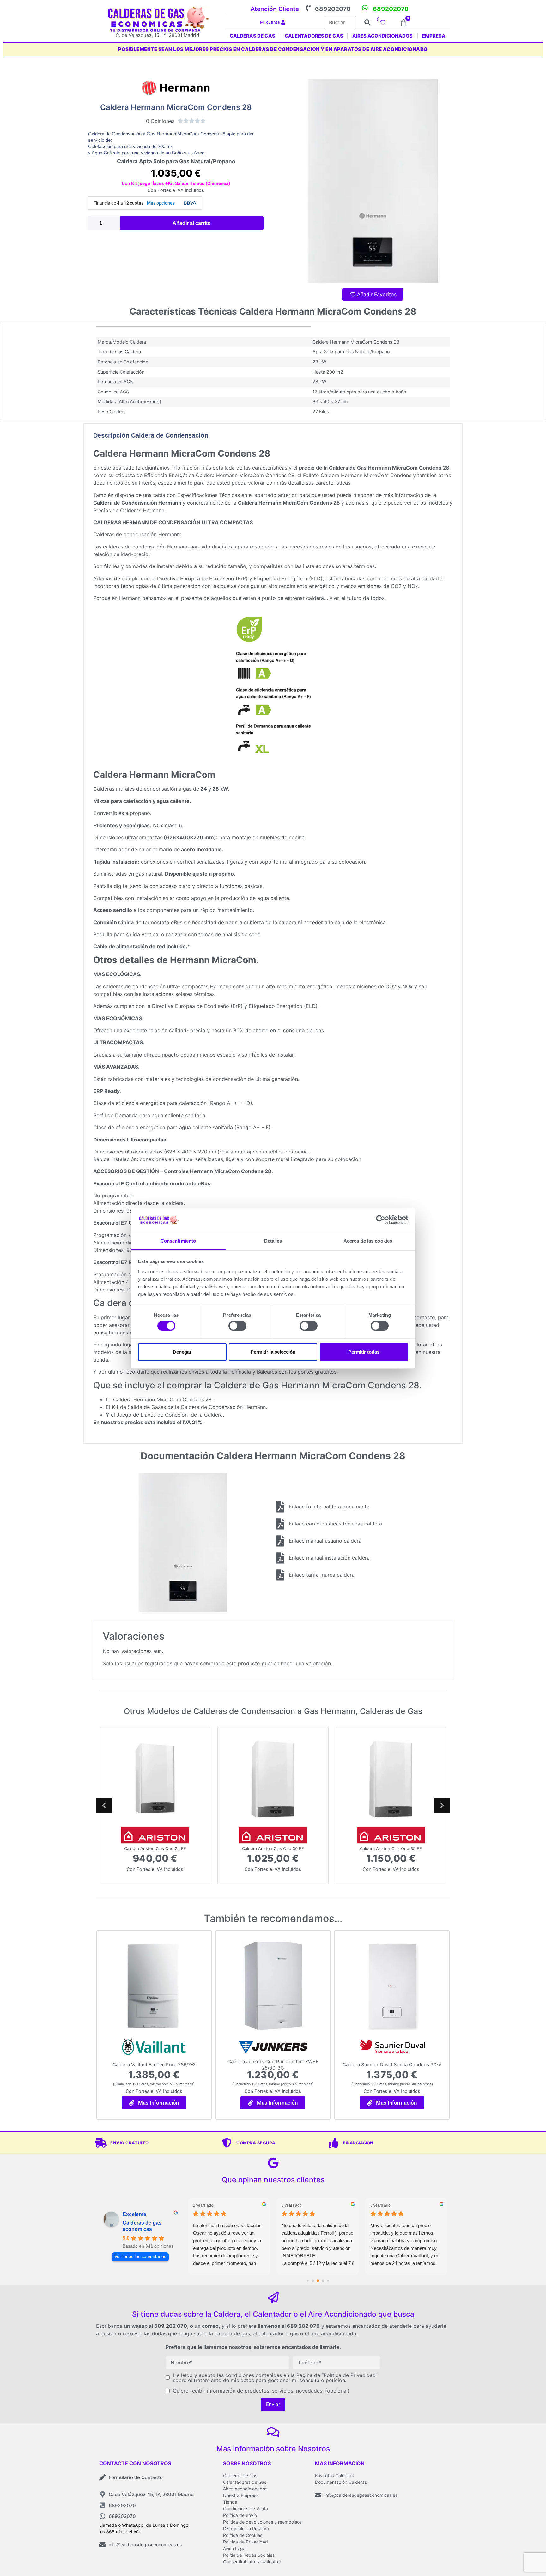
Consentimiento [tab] (178, 1241)
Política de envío (240, 2515)
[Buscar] (340, 22)
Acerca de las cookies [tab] (368, 1241)
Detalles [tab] (273, 1241)
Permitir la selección (273, 1352)
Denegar (182, 1352)
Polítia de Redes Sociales (249, 2555)
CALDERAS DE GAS (252, 36)
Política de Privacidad (246, 2542)
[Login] (284, 23)
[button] (442, 1806)
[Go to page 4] (323, 2281)
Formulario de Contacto (136, 2477)
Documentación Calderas (341, 2482)
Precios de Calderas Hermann (129, 510)
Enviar (273, 2404)
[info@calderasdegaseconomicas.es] (102, 2545)
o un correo (204, 2326)
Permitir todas (364, 1352)
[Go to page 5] (328, 2281)
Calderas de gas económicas (142, 2226)
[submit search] (367, 22)
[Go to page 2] (313, 2281)
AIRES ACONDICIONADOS (382, 36)
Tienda (230, 2502)
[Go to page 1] (308, 2281)
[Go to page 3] (318, 2281)
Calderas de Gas (240, 2475)
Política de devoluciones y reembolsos (262, 2522)
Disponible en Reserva (246, 2528)
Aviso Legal (235, 2548)
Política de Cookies (243, 2535)
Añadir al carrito (192, 223)
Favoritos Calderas (334, 2475)
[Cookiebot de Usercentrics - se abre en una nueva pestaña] (381, 1220)
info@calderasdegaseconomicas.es (145, 2545)
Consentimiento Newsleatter (252, 2562)
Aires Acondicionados (245, 2489)
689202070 (333, 9)
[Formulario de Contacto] (102, 2477)
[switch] (237, 1326)
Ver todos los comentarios (140, 2257)
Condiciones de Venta (246, 2509)
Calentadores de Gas (245, 2482)
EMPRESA (434, 36)
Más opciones (161, 203)
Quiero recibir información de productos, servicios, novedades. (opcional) (261, 2391)
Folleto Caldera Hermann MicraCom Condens (357, 475)
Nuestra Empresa (241, 2495)
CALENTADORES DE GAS (314, 36)
